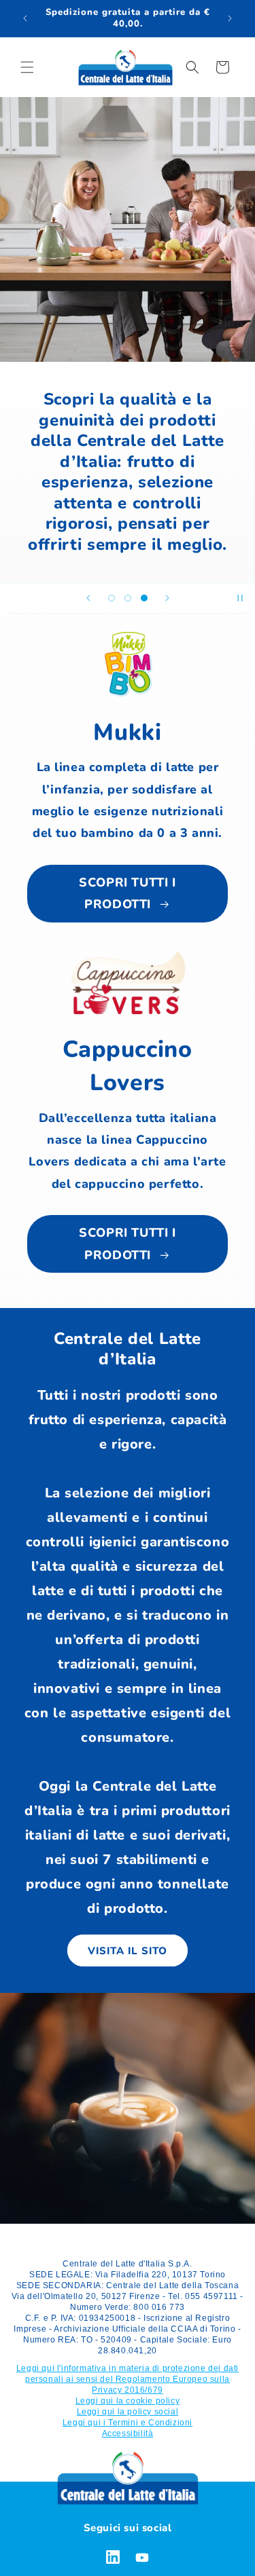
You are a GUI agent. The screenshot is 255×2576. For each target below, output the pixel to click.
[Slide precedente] (88, 598)
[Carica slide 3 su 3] (144, 598)
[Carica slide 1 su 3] (112, 598)
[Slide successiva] (167, 598)
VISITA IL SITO (128, 1951)
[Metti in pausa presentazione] (240, 598)
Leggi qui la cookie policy (128, 2401)
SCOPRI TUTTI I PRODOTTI (127, 893)
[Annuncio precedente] (25, 18)
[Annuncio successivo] (230, 18)
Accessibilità (128, 2433)
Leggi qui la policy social (128, 2412)
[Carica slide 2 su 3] (128, 598)
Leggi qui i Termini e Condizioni (128, 2423)
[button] (27, 67)
